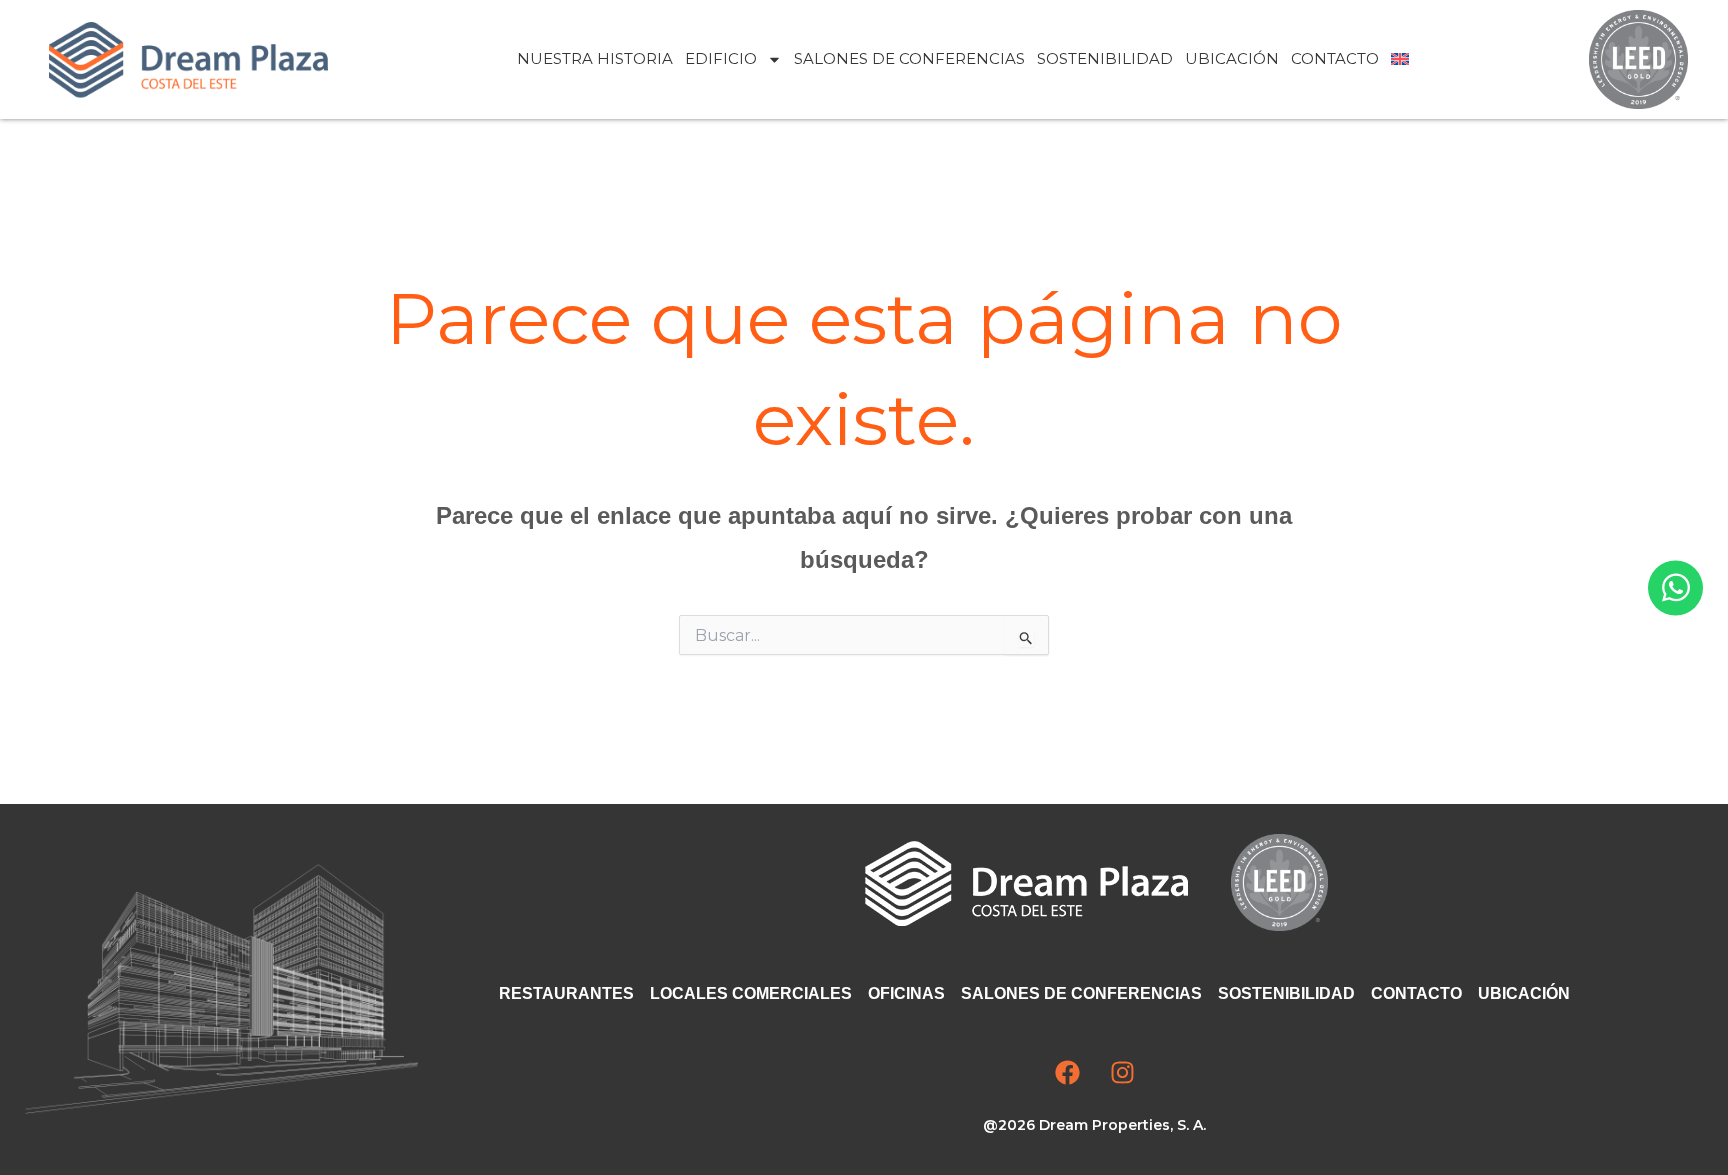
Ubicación (1232, 58)
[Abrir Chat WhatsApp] (1675, 587)
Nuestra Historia (595, 58)
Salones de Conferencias (909, 58)
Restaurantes (566, 993)
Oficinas (906, 993)
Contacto (1335, 58)
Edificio (721, 58)
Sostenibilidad (1105, 58)
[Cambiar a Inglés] (1400, 59)
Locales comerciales (751, 993)
